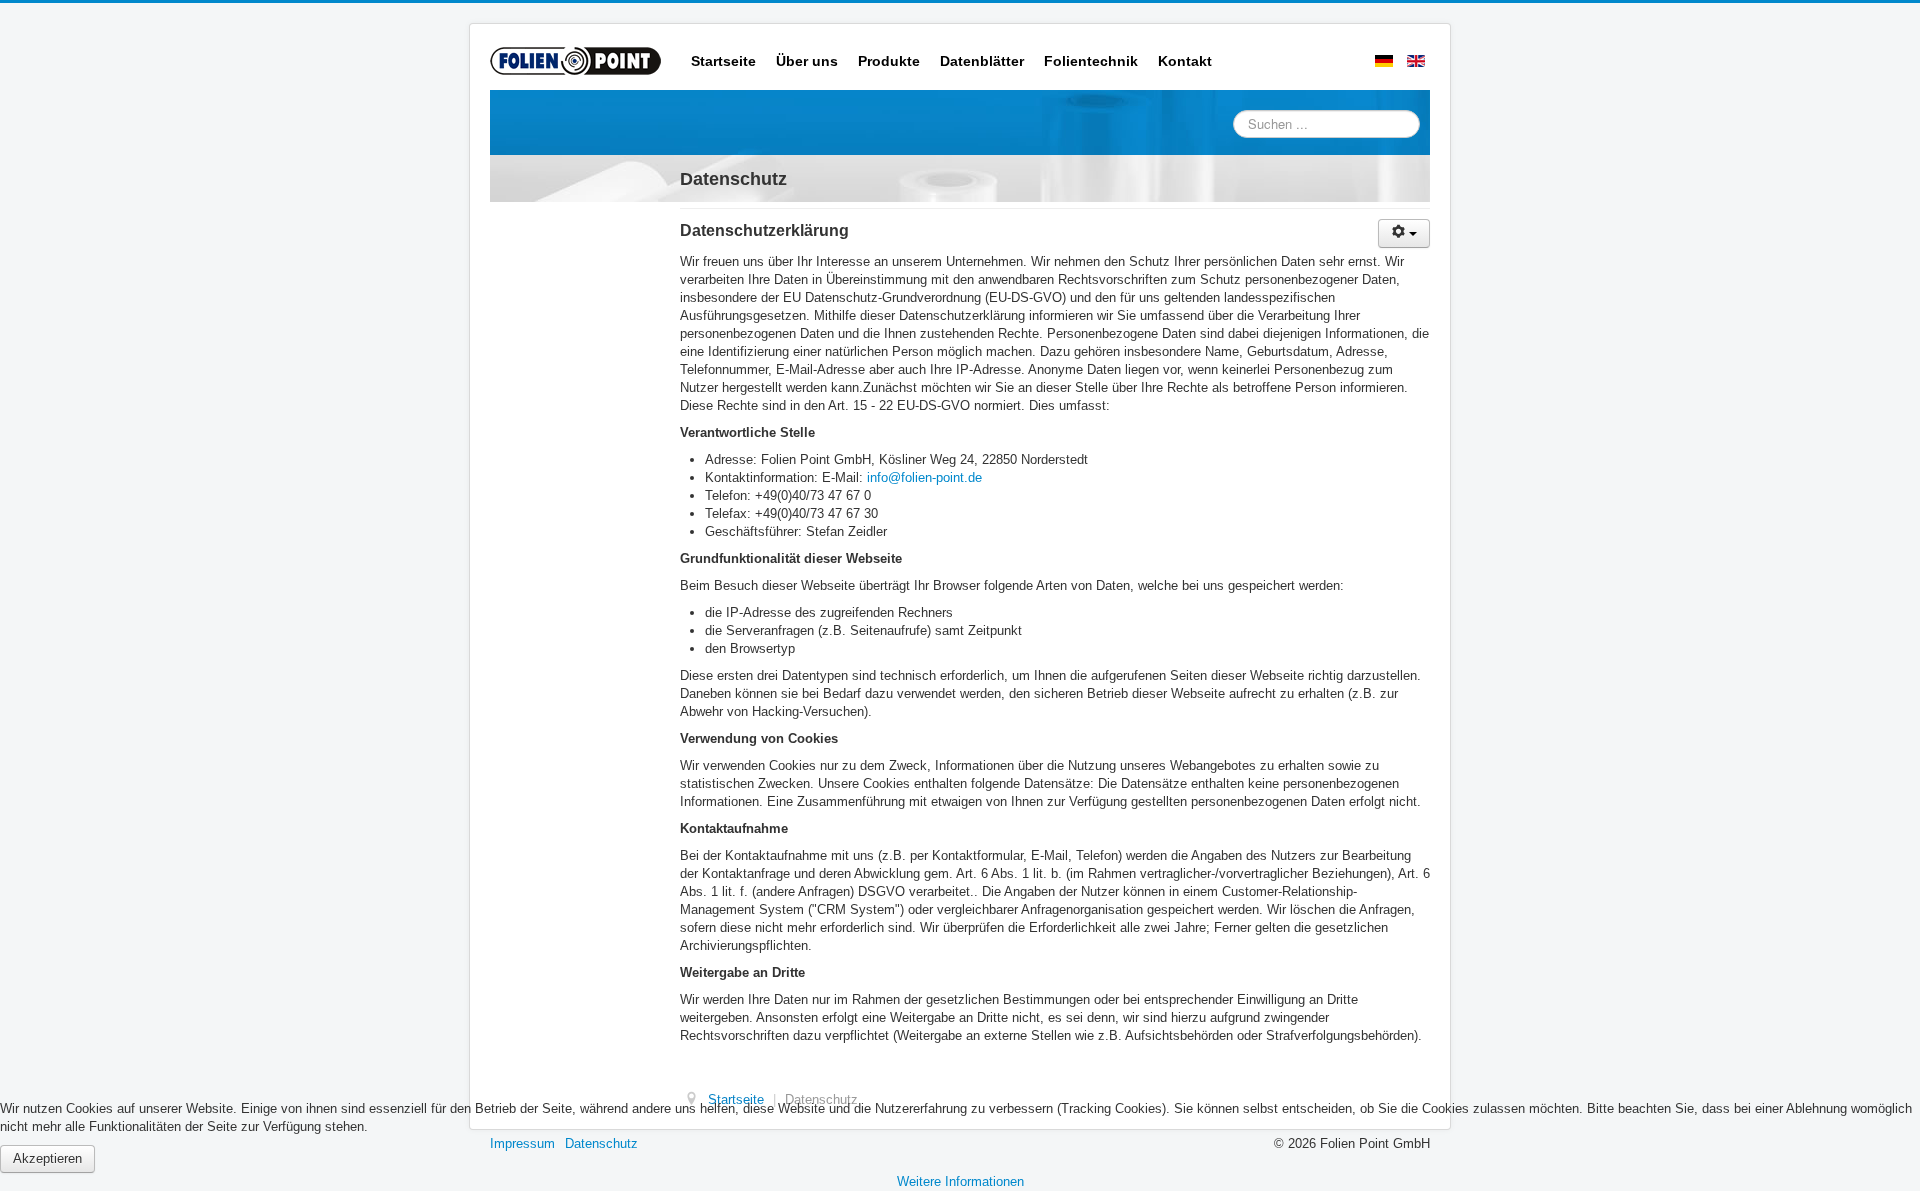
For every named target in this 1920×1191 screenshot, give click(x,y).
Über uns (807, 61)
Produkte (889, 61)
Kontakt (1185, 61)
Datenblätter (982, 61)
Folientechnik (1091, 61)
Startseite (723, 61)
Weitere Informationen (960, 1181)
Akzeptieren (47, 1158)
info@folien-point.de (924, 477)
